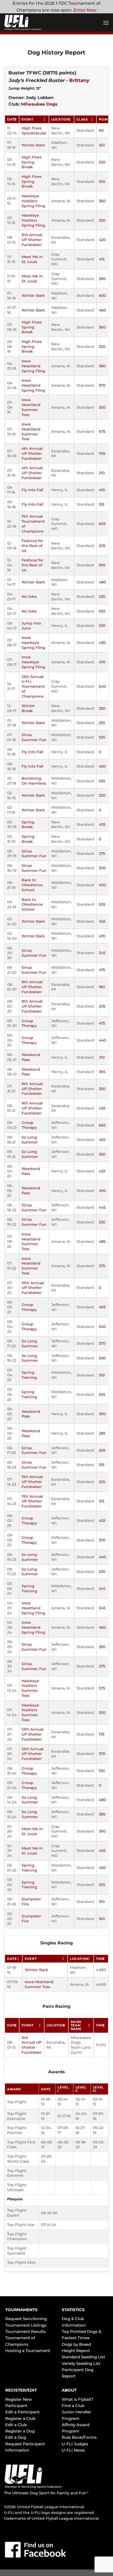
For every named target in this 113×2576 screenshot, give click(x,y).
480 (102, 582)
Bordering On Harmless (34, 781)
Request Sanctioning (26, 2319)
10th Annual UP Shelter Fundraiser (33, 1288)
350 (102, 407)
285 (102, 1433)
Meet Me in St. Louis (32, 1831)
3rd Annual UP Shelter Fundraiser (32, 240)
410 (102, 490)
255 (102, 723)
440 (102, 1040)
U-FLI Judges (75, 2444)
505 (102, 904)
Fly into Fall (32, 490)
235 (102, 597)
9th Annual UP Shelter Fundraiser (32, 1089)
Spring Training (29, 1375)
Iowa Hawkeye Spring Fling (33, 642)
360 (102, 201)
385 (102, 1814)
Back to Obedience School (32, 885)
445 (102, 1207)
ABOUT (69, 2390)
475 (102, 970)
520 (102, 162)
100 (102, 1771)
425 (102, 1108)
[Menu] (106, 23)
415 (102, 259)
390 (102, 279)
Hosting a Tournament (28, 2351)
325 (102, 1482)
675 (102, 431)
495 (102, 1191)
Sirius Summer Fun (34, 737)
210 (102, 473)
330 (102, 1572)
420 (102, 240)
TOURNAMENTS (21, 2310)
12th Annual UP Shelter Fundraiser (33, 1734)
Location (61, 119)
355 (102, 182)
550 (102, 1713)
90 (101, 130)
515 (102, 504)
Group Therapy (29, 1023)
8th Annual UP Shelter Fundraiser (32, 987)
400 (102, 885)
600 (102, 296)
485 (102, 1241)
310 (102, 1902)
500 (102, 1358)
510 (102, 1375)
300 (102, 868)
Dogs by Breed (76, 2344)
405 (102, 1851)
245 (102, 1589)
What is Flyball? (78, 2399)
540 (102, 1327)
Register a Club (20, 2418)
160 (102, 1919)
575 (102, 1688)
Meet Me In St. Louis (32, 259)
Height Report (76, 2351)
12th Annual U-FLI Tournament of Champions (33, 687)
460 (102, 310)
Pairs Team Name (76, 2025)
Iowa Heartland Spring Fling (33, 366)
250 (102, 708)
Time (100, 1959)
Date (12, 119)
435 (102, 824)
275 (102, 854)
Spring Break (28, 825)
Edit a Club (16, 2425)
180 (102, 987)
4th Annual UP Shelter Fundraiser (32, 453)
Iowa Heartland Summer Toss (31, 407)
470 (102, 662)
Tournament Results (25, 2331)
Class (82, 119)
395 (102, 565)
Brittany (79, 80)
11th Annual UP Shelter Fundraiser (32, 1482)
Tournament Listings (26, 2325)
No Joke (29, 597)
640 (102, 686)
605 (102, 524)
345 (102, 953)
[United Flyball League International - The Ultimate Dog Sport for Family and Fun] (35, 23)
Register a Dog (20, 2431)
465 (102, 1307)
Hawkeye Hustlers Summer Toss (30, 1688)
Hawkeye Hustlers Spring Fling (33, 201)
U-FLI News (73, 2450)
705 (102, 453)
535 (102, 1222)
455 (102, 921)
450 (102, 766)
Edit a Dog (16, 2437)
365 (102, 1072)
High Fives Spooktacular (34, 131)
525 (102, 737)
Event (27, 119)
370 (102, 385)
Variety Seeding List (81, 2363)
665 (102, 1125)
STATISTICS (73, 2310)
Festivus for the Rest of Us (32, 546)
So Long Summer (30, 1140)
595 (102, 611)
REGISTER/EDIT (21, 2390)
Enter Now (85, 10)
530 (102, 626)
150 (102, 145)
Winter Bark (33, 145)
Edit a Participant (22, 2412)
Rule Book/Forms (79, 2437)
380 (102, 366)
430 (102, 643)
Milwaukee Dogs (39, 104)
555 (102, 781)
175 (102, 1734)
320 (102, 220)
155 (102, 1465)
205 (102, 546)
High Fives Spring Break (32, 162)
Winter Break (28, 708)
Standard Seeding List (83, 2357)
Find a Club (73, 2406)
